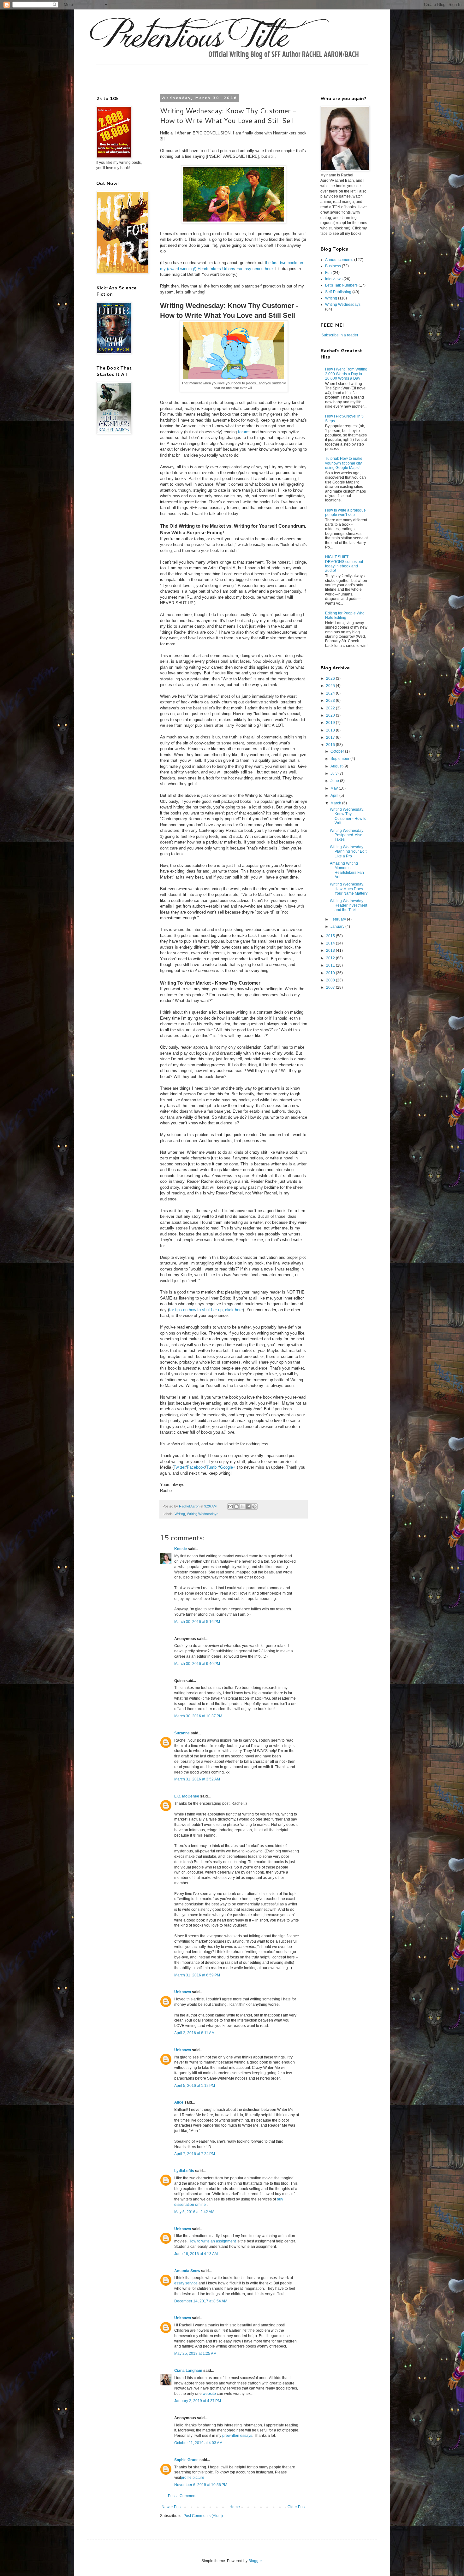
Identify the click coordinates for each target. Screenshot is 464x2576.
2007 (331, 987)
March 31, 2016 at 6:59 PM (197, 1975)
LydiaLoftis (184, 2171)
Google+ (228, 1467)
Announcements (339, 260)
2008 (331, 980)
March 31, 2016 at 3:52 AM (197, 1779)
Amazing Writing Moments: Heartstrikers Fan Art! (347, 870)
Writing (180, 1514)
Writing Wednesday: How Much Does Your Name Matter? (349, 889)
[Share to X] (242, 1507)
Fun (328, 273)
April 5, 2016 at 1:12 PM (195, 2086)
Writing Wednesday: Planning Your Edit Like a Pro (348, 852)
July (334, 773)
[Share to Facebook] (248, 1507)
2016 (331, 745)
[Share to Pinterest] (254, 1507)
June (335, 781)
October (338, 751)
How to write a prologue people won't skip (345, 512)
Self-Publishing (338, 292)
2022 (331, 708)
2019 (331, 723)
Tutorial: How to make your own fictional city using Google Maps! (344, 463)
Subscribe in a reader (340, 335)
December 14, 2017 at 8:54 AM (201, 2301)
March (336, 803)
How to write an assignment (212, 2241)
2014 (331, 943)
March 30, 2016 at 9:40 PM (197, 1664)
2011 (331, 965)
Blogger (255, 2561)
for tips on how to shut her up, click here (206, 1310)
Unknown (183, 1992)
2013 (331, 950)
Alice (179, 2102)
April (335, 796)
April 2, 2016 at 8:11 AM (194, 2033)
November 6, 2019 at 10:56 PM (201, 2485)
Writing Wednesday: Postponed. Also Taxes (347, 835)
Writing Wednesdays (203, 1514)
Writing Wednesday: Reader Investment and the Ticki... (348, 906)
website (209, 2394)
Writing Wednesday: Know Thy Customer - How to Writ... (348, 816)
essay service (186, 2283)
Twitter (180, 1467)
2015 (331, 936)
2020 (331, 715)
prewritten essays (237, 2436)
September (340, 759)
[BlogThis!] (236, 1507)
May (335, 788)
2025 (331, 686)
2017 (331, 737)
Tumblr (212, 1467)
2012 (331, 958)
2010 (331, 973)
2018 (331, 730)
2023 (331, 701)
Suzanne (182, 1733)
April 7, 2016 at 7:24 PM (195, 2154)
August (337, 766)
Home (235, 2507)
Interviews (334, 279)
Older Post (297, 2507)
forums (244, 432)
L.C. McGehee (187, 1796)
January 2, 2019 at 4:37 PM (198, 2401)
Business (333, 266)
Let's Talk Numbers (341, 285)
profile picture (193, 2478)
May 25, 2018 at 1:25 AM (195, 2354)
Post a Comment (182, 2496)
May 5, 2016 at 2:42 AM (194, 2212)
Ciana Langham (188, 2371)
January (338, 927)
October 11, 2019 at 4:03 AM (198, 2443)
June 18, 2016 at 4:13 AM (196, 2254)
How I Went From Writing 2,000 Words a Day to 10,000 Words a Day (346, 374)
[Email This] (230, 1507)
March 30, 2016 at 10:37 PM (198, 1716)
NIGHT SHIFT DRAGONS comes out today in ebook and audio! (344, 564)
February (339, 919)
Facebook (196, 1467)
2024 (331, 693)
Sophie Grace (186, 2460)
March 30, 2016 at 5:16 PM (197, 1622)
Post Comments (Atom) (203, 2516)
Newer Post (172, 2507)
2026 (331, 678)
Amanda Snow (187, 2271)
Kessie (181, 1549)
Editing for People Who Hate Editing (345, 615)
